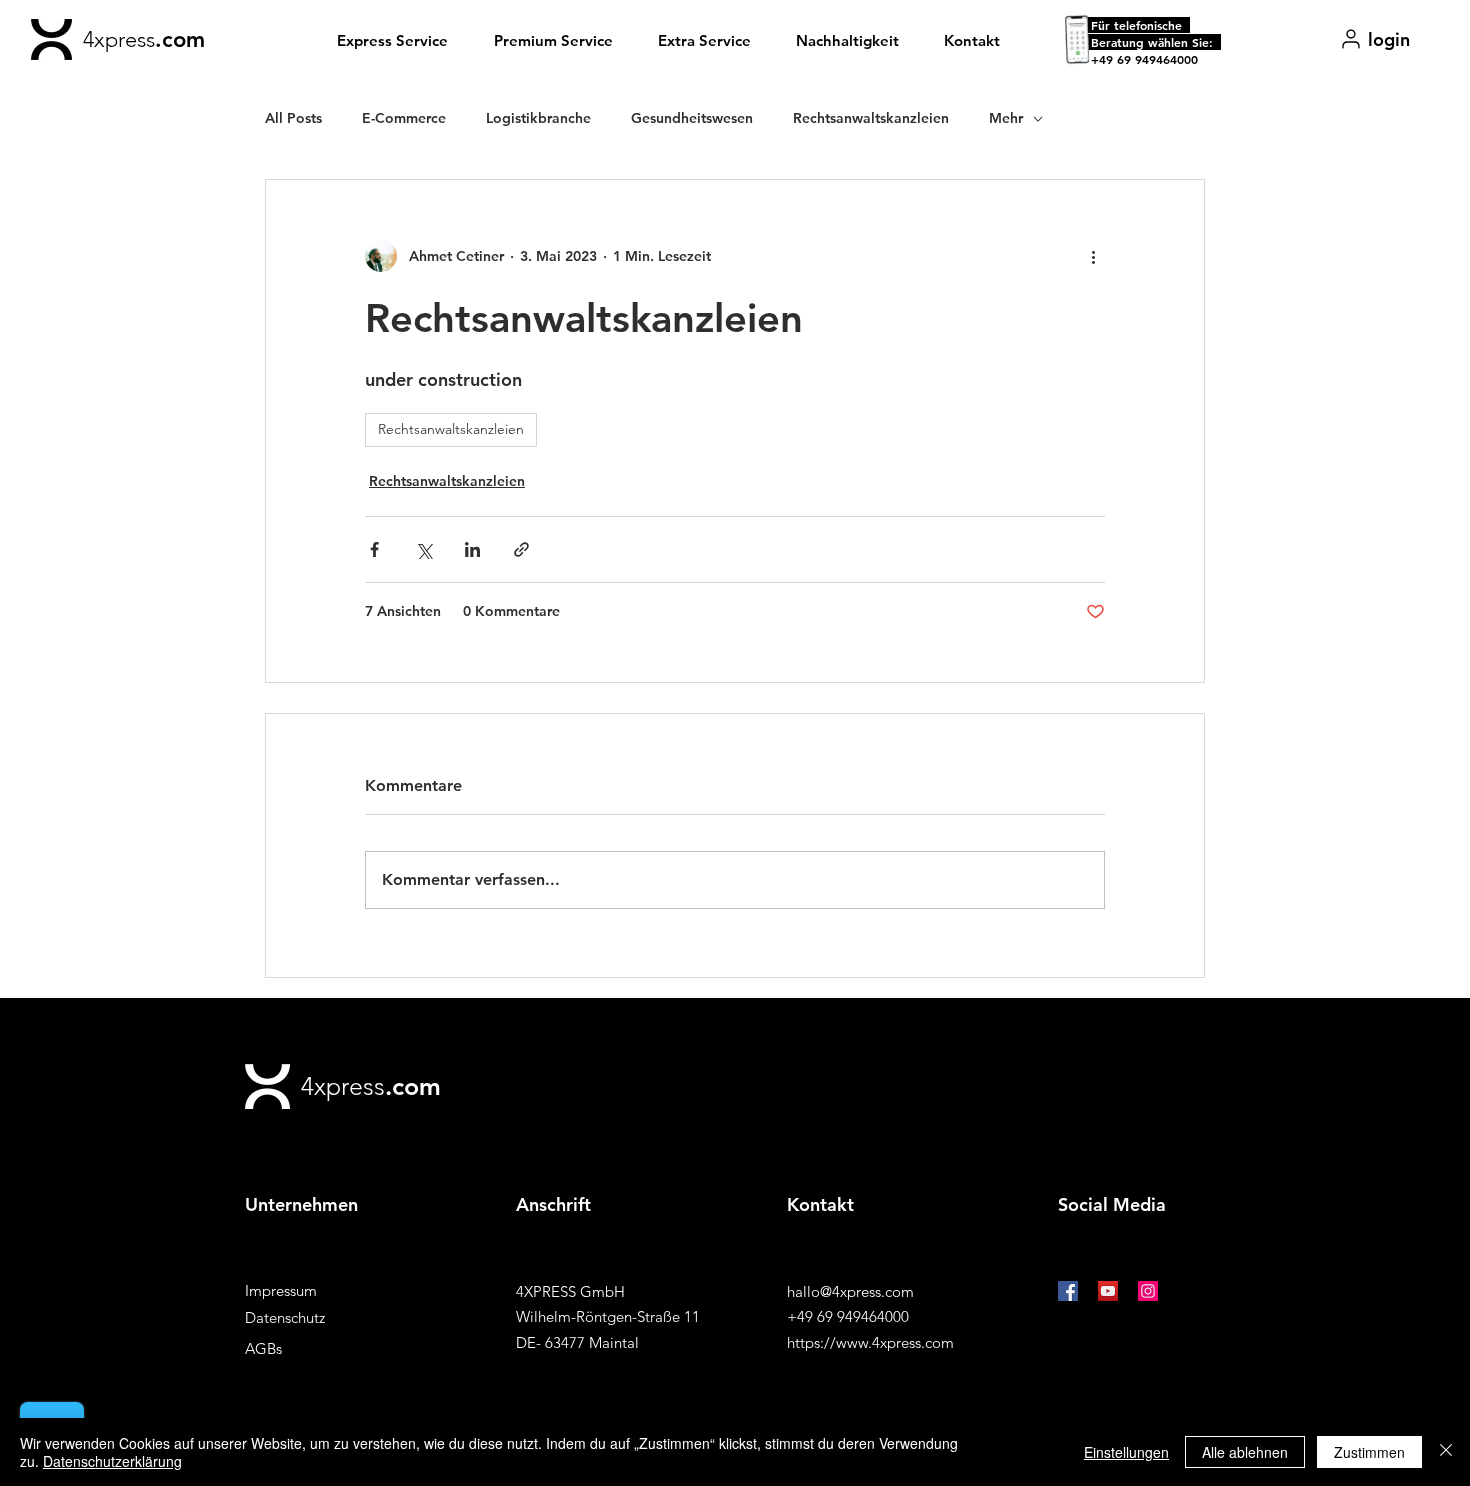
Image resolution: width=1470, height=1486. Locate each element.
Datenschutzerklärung (112, 1461)
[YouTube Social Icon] (1108, 1291)
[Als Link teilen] (521, 549)
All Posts (293, 118)
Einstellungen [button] (1126, 1452)
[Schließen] (1446, 1452)
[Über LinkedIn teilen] (472, 549)
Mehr (1006, 118)
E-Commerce (404, 118)
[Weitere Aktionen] (1093, 256)
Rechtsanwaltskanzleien (871, 118)
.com (180, 39)
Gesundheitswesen (692, 118)
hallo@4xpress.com (850, 1291)
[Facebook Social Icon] (1068, 1291)
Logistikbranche (538, 118)
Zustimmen (1369, 1452)
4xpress (119, 39)
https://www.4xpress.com (870, 1342)
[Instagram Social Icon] (1148, 1291)
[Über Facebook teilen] (374, 549)
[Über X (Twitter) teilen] (423, 549)
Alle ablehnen (1245, 1452)
